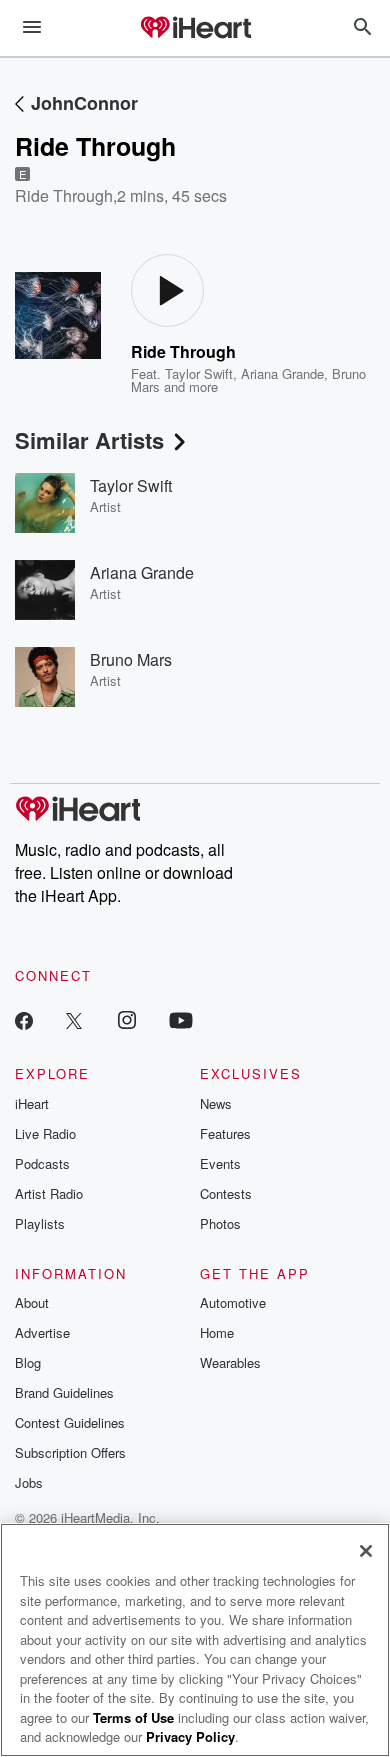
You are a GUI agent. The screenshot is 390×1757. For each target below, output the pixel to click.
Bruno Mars (131, 659)
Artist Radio (49, 1193)
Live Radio (45, 1133)
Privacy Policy (190, 1736)
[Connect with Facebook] (24, 1019)
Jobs (29, 1482)
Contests (226, 1193)
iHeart (32, 1103)
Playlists (40, 1223)
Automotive (233, 1302)
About (32, 1302)
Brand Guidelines (64, 1392)
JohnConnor (84, 103)
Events (220, 1163)
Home (217, 1332)
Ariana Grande (282, 373)
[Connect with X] (74, 1019)
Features (225, 1133)
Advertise (42, 1332)
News (216, 1103)
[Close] (366, 1551)
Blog (28, 1362)
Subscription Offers (70, 1452)
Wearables (230, 1362)
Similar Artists (89, 440)
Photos (220, 1223)
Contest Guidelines (70, 1422)
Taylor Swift (199, 373)
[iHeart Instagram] (127, 1019)
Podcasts (42, 1163)
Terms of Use (133, 1717)
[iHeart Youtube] (181, 1019)
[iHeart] (195, 29)
